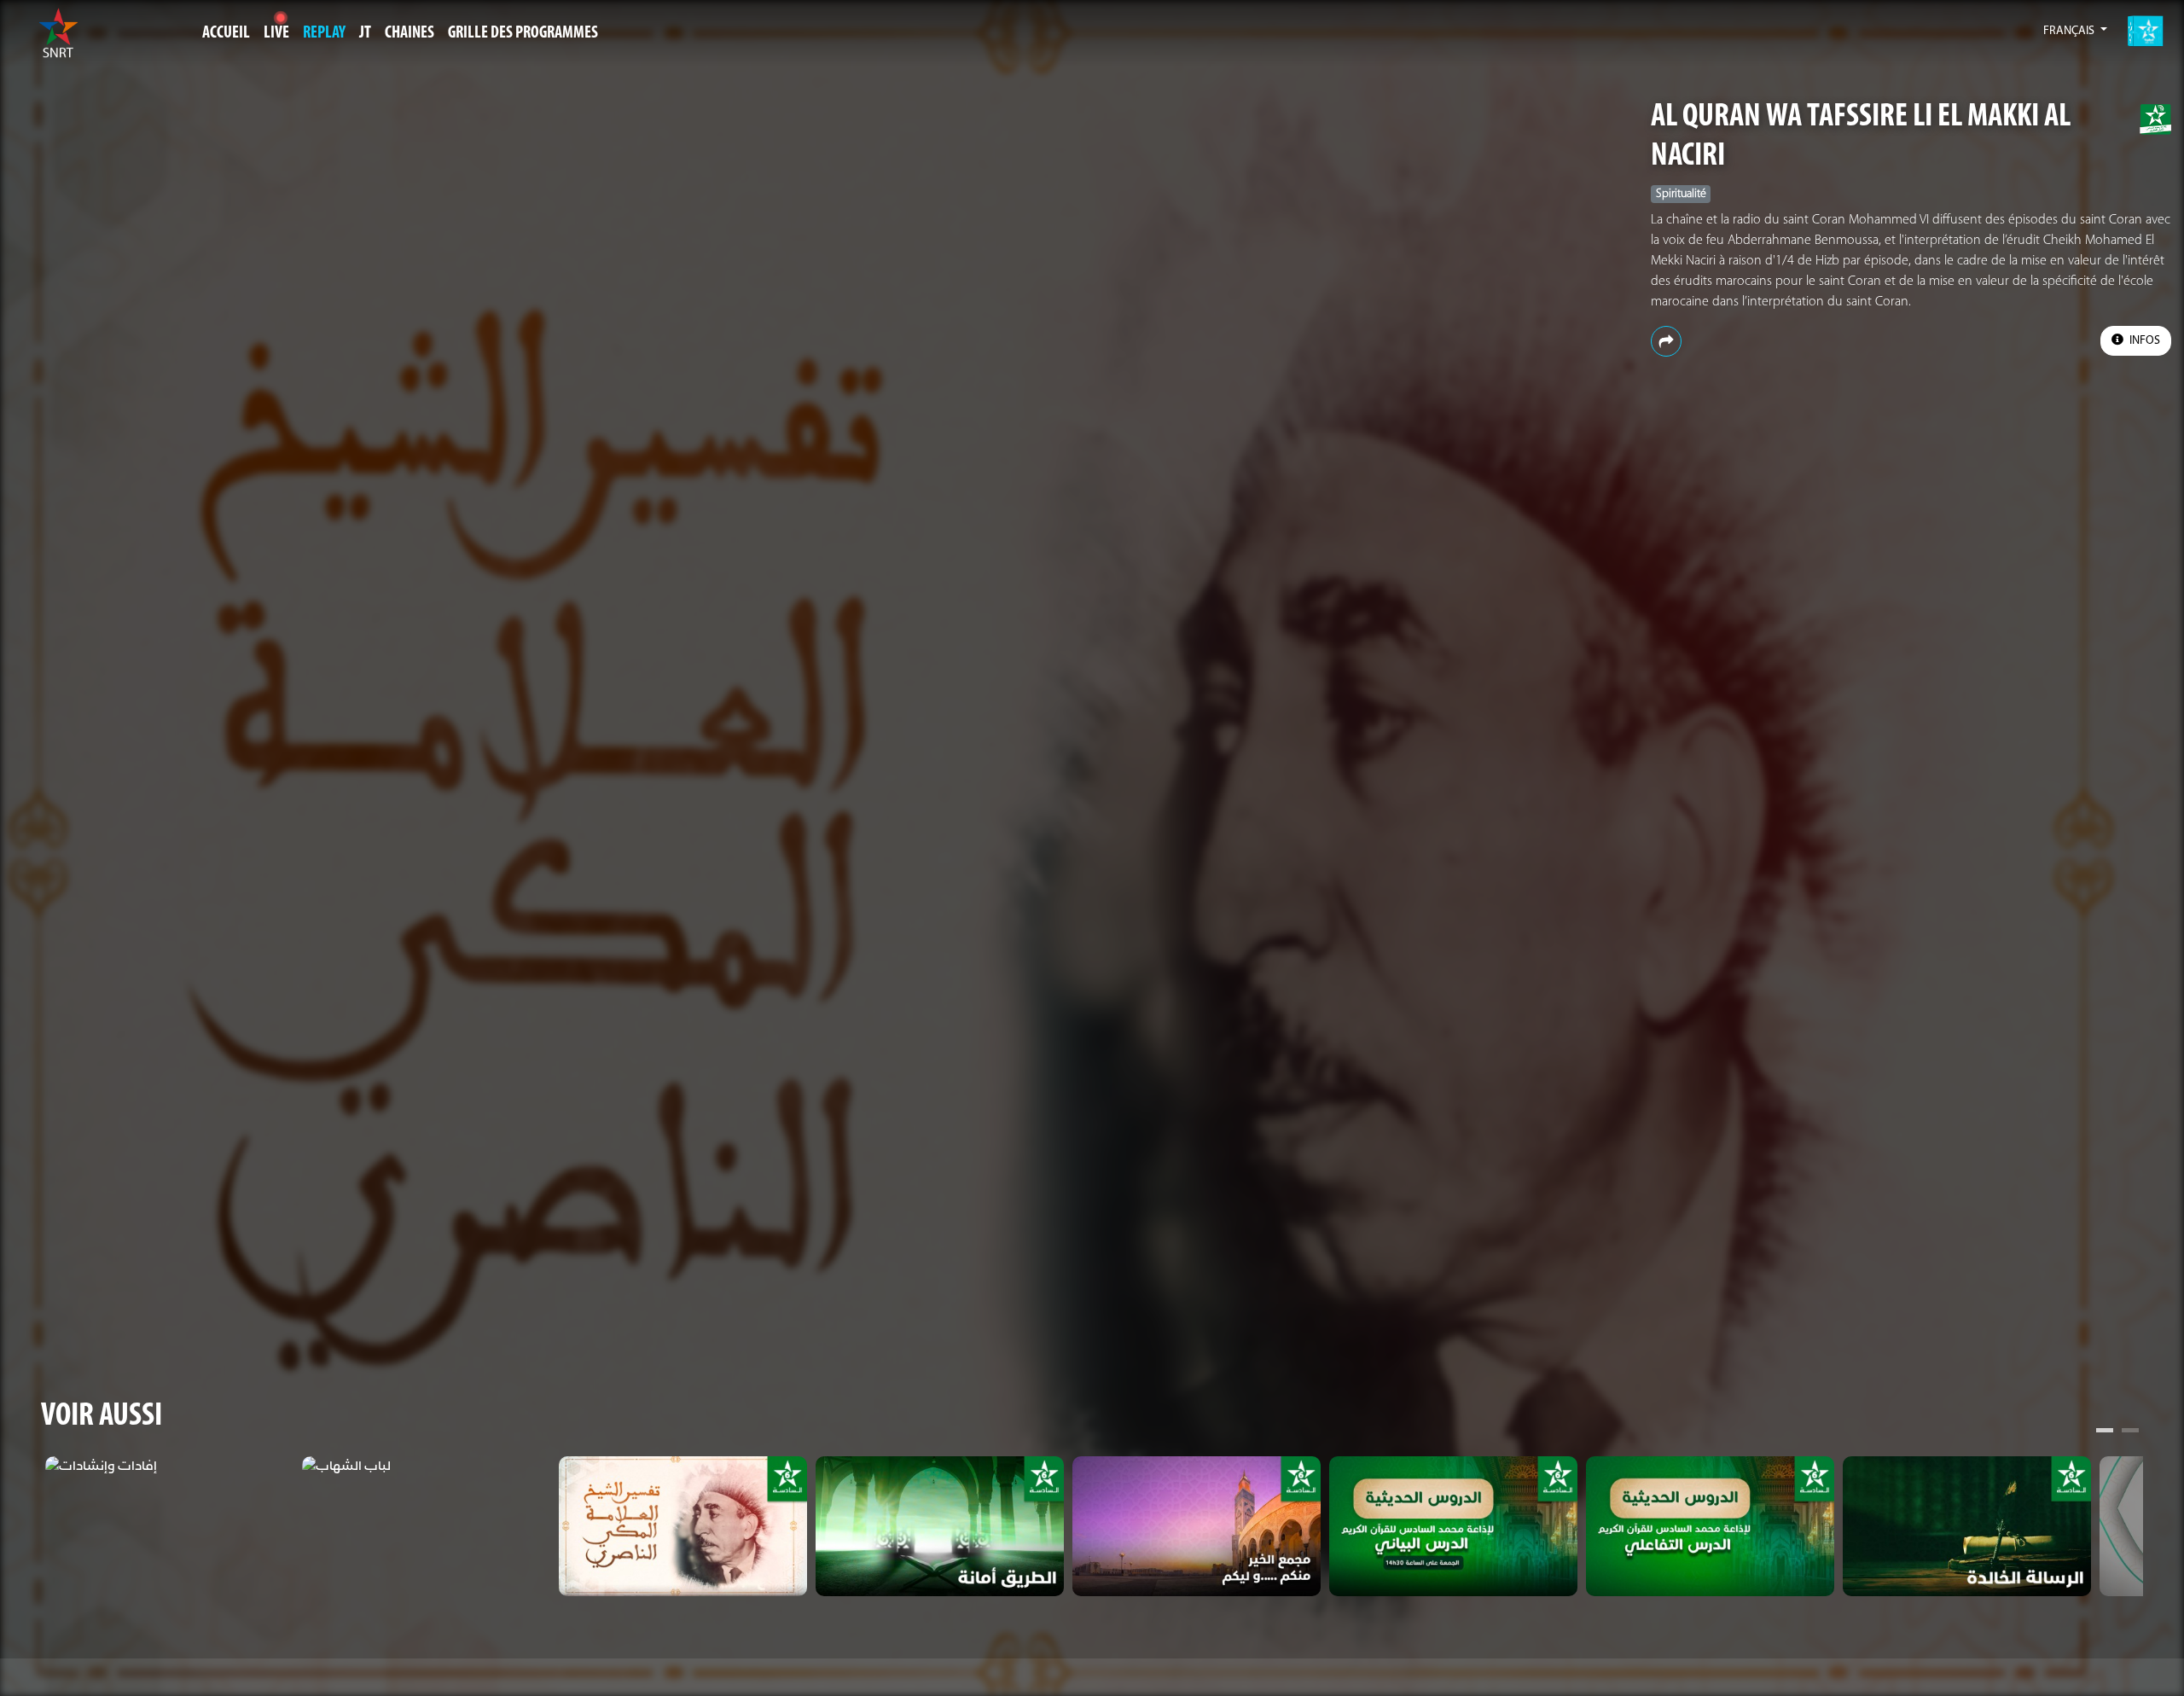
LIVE (276, 33)
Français (2070, 31)
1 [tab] (2105, 1432)
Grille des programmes (523, 33)
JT (365, 33)
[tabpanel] (169, 1467)
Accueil (226, 33)
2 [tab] (2130, 1432)
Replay (324, 33)
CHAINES (409, 33)
